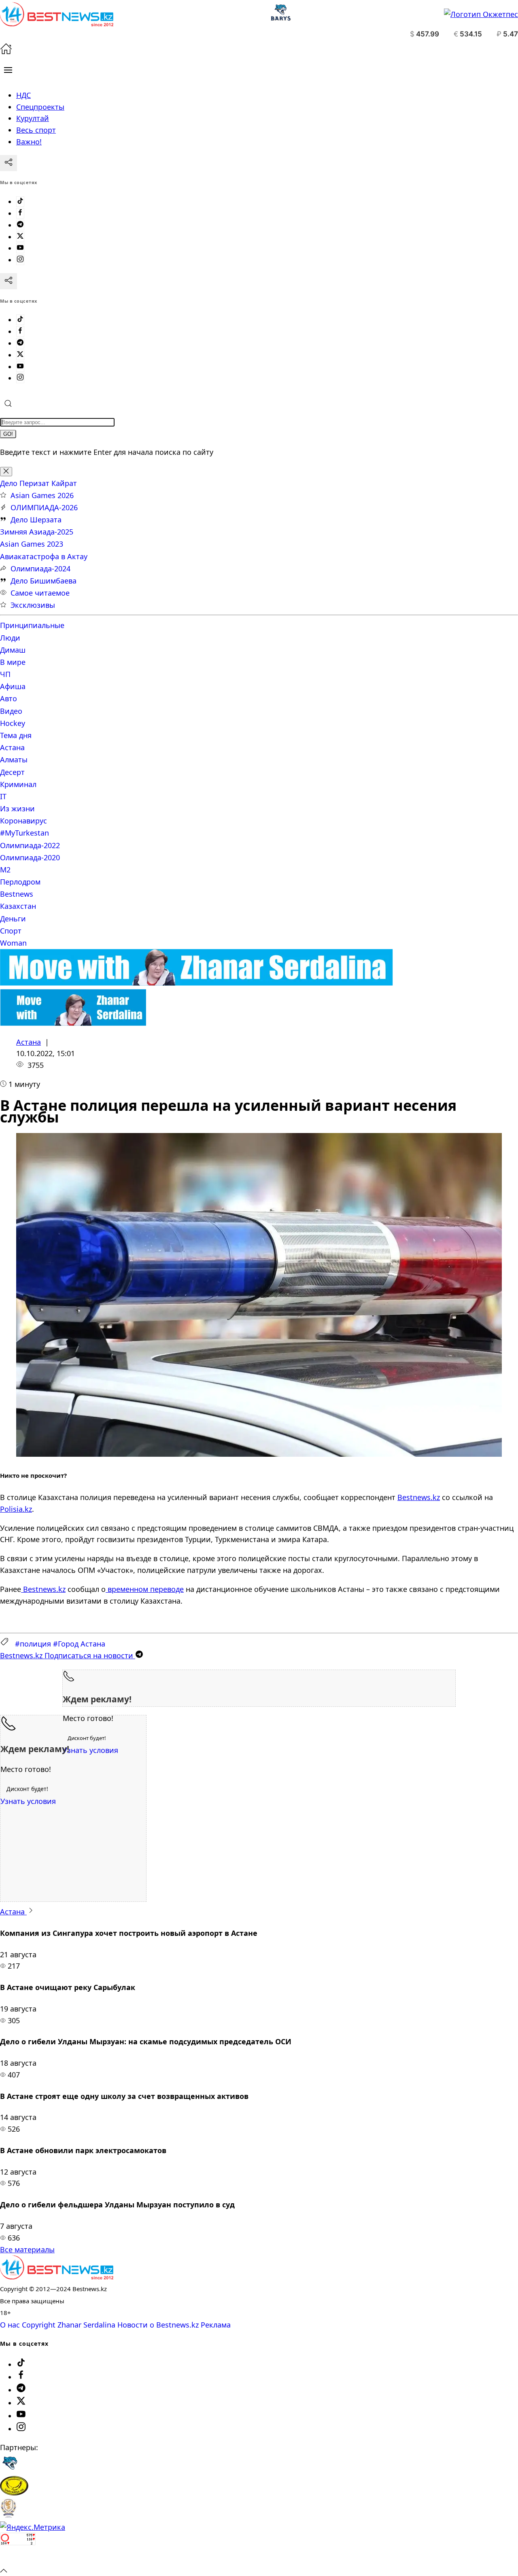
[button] (8, 70)
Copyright (39, 2325)
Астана (12, 747)
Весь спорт (36, 130)
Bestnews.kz (419, 1497)
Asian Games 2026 (42, 495)
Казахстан (18, 906)
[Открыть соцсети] (8, 163)
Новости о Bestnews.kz (158, 2325)
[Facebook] (20, 213)
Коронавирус (23, 821)
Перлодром (20, 882)
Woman (13, 943)
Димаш (13, 650)
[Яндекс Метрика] (33, 2527)
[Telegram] (20, 225)
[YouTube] (20, 248)
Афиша (13, 686)
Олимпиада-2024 (40, 569)
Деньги (13, 919)
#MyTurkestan (24, 833)
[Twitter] (20, 237)
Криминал (18, 784)
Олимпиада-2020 (30, 857)
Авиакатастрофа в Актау (44, 556)
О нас (10, 2325)
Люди (10, 638)
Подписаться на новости (68, 1655)
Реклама (216, 2325)
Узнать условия (90, 1750)
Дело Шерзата (36, 520)
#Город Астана (79, 1644)
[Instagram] (20, 260)
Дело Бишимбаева (44, 581)
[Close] (6, 472)
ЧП (5, 674)
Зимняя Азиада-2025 (37, 532)
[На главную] (6, 52)
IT (3, 796)
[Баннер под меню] (196, 983)
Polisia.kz (16, 1509)
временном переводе (145, 1589)
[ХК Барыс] (10, 2470)
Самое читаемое (40, 593)
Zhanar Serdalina (86, 2325)
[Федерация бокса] (8, 2515)
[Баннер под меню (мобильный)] (73, 1023)
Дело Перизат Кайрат (38, 483)
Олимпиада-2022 (30, 845)
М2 (5, 870)
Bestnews (17, 894)
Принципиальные (32, 625)
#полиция (33, 1644)
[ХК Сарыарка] (14, 2493)
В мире (13, 662)
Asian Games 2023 (32, 544)
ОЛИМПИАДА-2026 (44, 507)
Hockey (13, 723)
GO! (8, 434)
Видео (11, 711)
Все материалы (27, 2249)
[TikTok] (20, 202)
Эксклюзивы (33, 605)
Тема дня (16, 735)
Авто (8, 698)
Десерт (12, 772)
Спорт (11, 931)
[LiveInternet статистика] (18, 2558)
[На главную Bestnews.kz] (57, 2277)
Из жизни (17, 808)
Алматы (14, 760)
